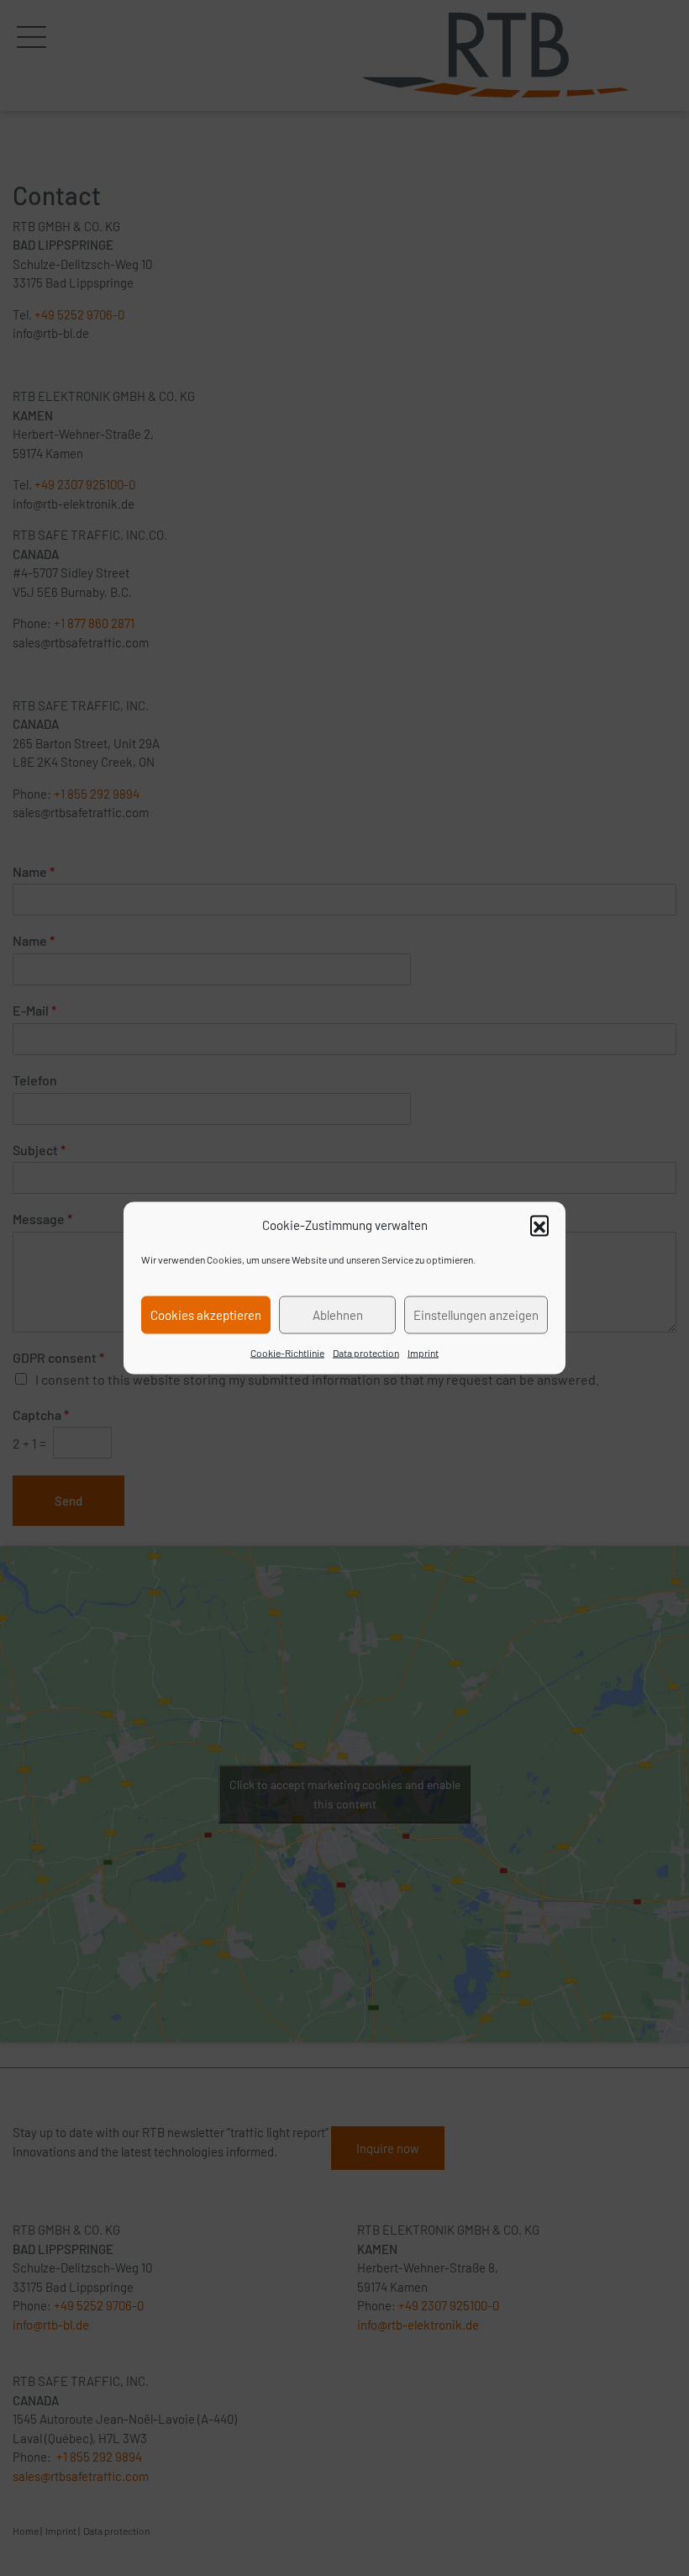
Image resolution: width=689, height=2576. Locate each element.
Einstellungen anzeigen (476, 1315)
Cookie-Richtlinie (287, 1352)
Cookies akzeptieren (206, 1315)
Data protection (366, 1352)
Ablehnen (338, 1315)
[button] (539, 1225)
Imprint (423, 1352)
